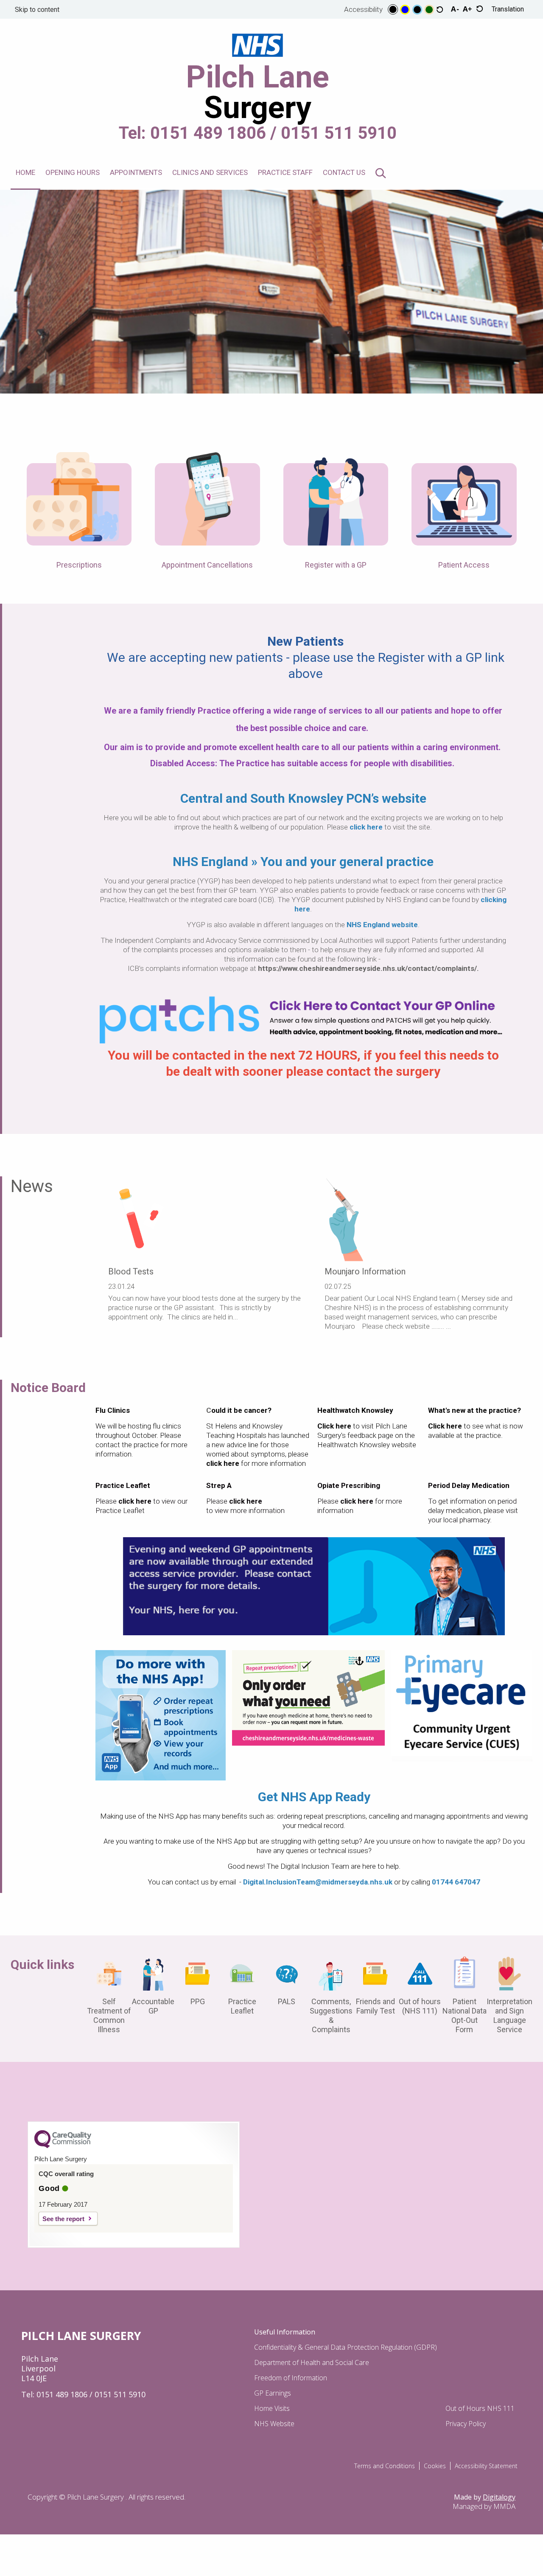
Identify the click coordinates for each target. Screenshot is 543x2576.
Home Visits (272, 2408)
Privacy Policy (466, 2424)
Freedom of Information (291, 2378)
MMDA (504, 2506)
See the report (63, 2219)
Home (25, 172)
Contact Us (344, 172)
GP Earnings (273, 2393)
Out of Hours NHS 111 (480, 2408)
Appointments (136, 172)
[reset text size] (480, 10)
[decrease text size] (455, 9)
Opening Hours (73, 172)
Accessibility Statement (486, 2466)
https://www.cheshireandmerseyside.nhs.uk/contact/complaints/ (367, 968)
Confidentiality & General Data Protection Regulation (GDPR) (346, 2347)
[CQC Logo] (63, 2146)
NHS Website (274, 2424)
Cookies (435, 2466)
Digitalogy (499, 2497)
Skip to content (37, 10)
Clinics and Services (210, 172)
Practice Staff (285, 172)
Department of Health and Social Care (312, 2362)
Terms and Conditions (385, 2466)
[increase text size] (467, 9)
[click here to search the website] (381, 174)
